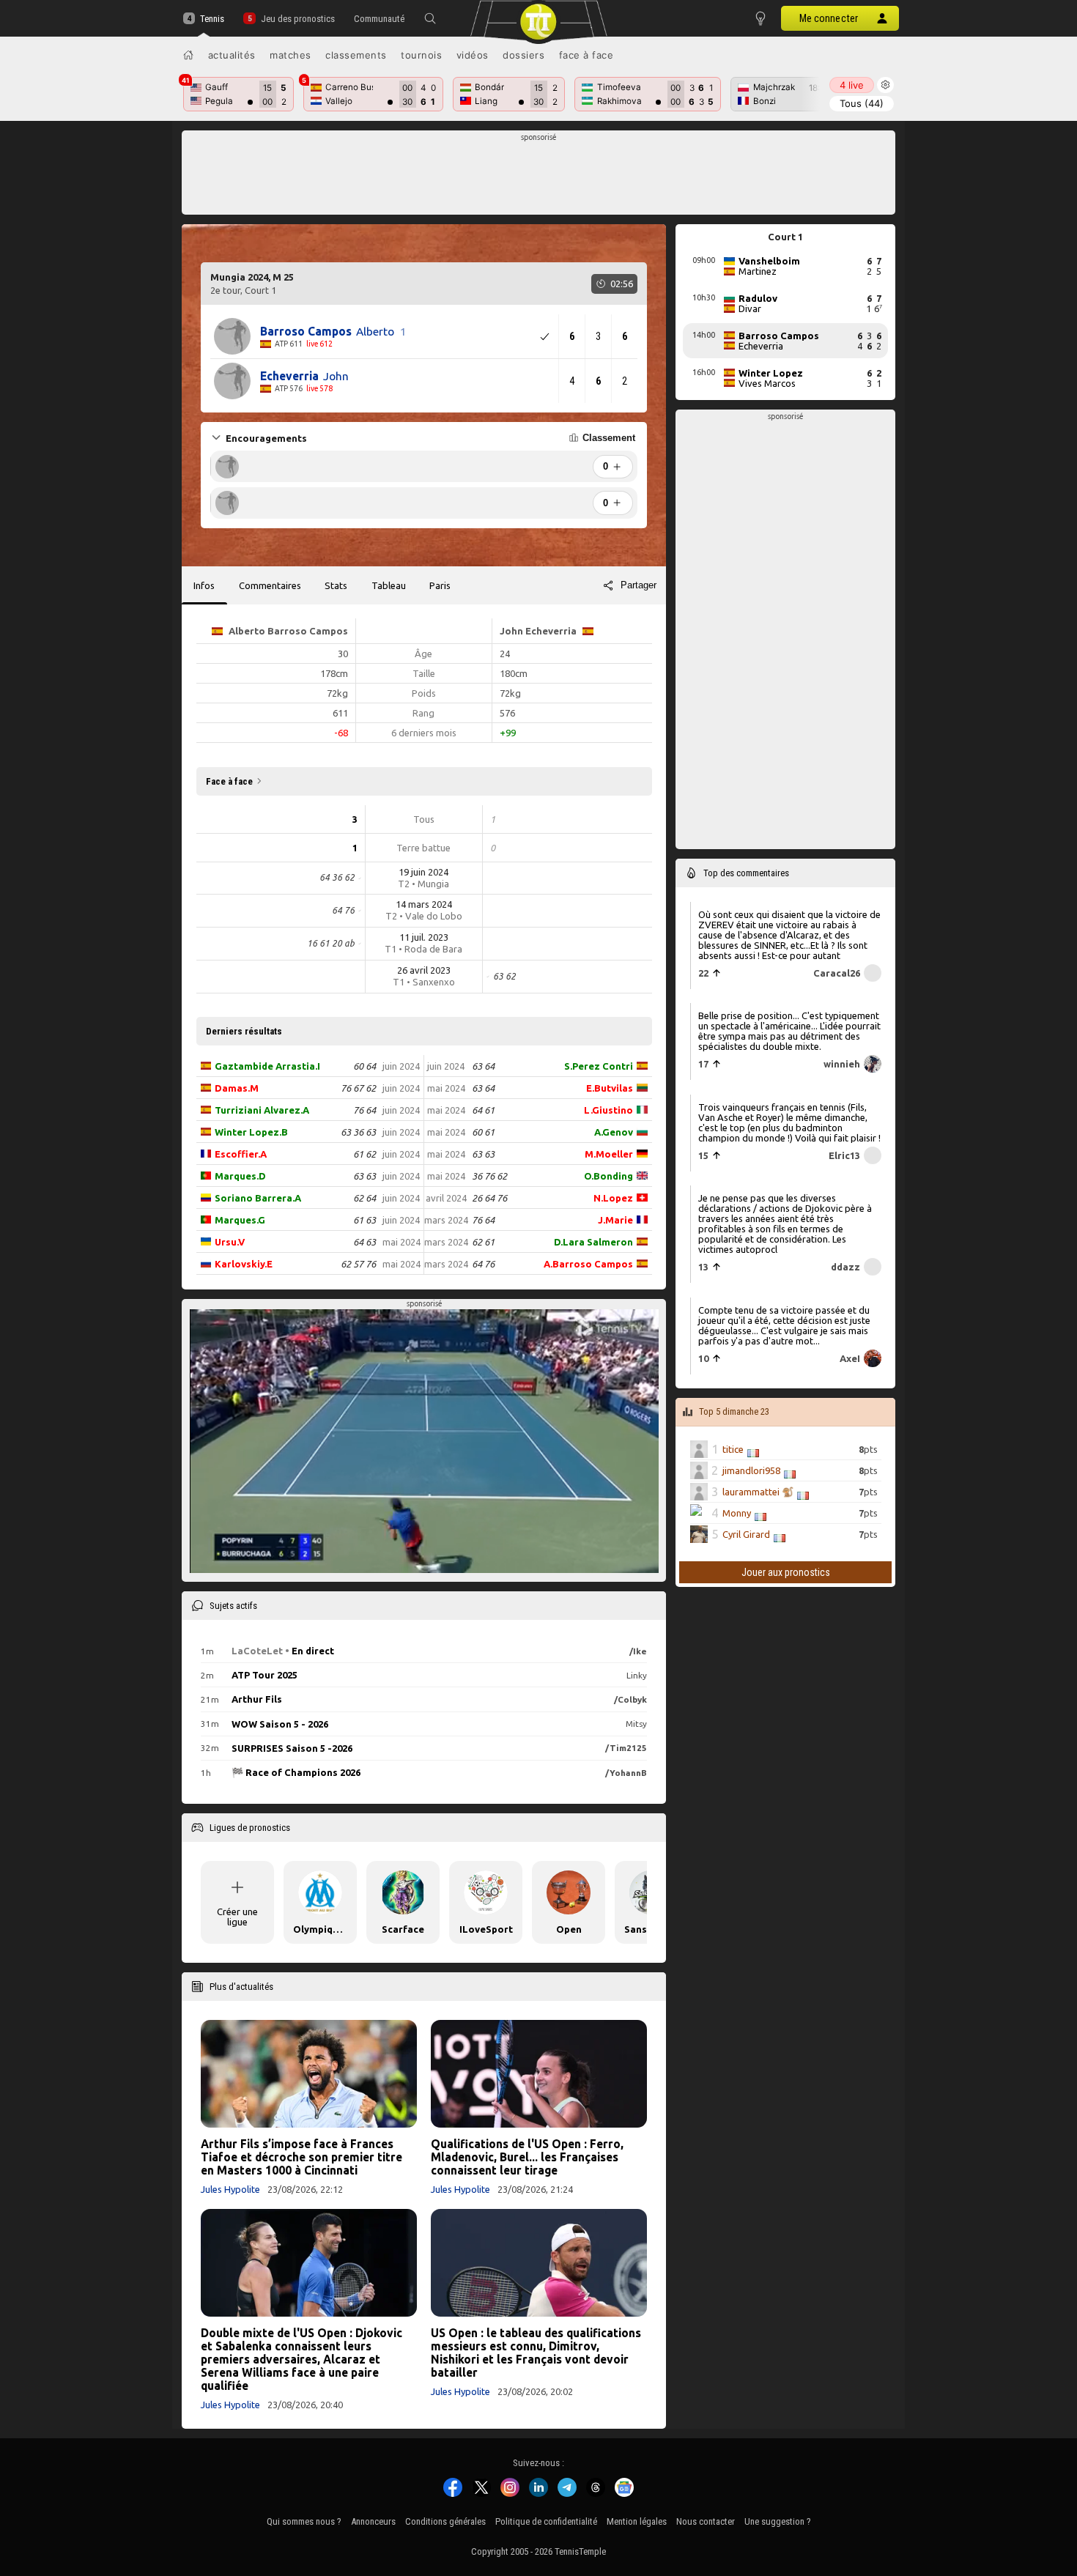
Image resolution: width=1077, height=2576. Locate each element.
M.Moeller (609, 1154)
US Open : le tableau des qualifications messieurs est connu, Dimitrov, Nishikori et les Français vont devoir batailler (536, 2353)
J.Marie (615, 1220)
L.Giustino (608, 1110)
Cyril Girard (746, 1534)
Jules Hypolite (230, 2189)
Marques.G (240, 1220)
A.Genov (614, 1132)
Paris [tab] (440, 585)
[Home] (188, 55)
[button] (430, 18)
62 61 (483, 1242)
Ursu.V (230, 1242)
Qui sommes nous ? (304, 2521)
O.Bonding (608, 1176)
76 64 (364, 1110)
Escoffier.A (241, 1154)
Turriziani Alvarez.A (262, 1110)
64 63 (364, 1242)
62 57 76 (358, 1264)
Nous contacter (706, 2521)
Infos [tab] (204, 585)
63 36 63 (358, 1132)
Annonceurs (373, 2521)
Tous (862, 103)
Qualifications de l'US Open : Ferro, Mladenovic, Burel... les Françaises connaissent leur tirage (527, 2157)
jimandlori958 (751, 1470)
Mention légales (637, 2521)
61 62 (364, 1154)
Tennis (212, 19)
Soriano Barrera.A (258, 1198)
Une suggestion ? (778, 2521)
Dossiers (523, 55)
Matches (290, 55)
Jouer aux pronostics (786, 1572)
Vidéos (473, 55)
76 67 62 (358, 1088)
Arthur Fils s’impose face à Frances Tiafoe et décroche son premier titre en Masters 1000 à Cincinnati (301, 2157)
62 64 (364, 1198)
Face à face (586, 55)
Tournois (421, 55)
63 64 (483, 1066)
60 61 (483, 1132)
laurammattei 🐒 (758, 1492)
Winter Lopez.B (251, 1132)
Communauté (379, 19)
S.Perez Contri (599, 1066)
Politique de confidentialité (546, 2521)
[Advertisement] (539, 177)
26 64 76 (489, 1198)
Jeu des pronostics (297, 19)
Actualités (232, 55)
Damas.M (237, 1088)
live (852, 85)
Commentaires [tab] (270, 585)
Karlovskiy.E (244, 1264)
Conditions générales (445, 2521)
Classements (356, 55)
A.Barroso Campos (588, 1264)
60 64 (364, 1066)
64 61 (483, 1110)
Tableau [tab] (389, 585)
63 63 (364, 1176)
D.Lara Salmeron (593, 1242)
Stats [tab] (336, 585)
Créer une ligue (237, 1917)
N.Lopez (613, 1198)
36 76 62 (489, 1176)
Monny (737, 1513)
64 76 (483, 1264)
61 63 (364, 1220)
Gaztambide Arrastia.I (267, 1066)
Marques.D (240, 1176)
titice (733, 1449)
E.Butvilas (610, 1088)
